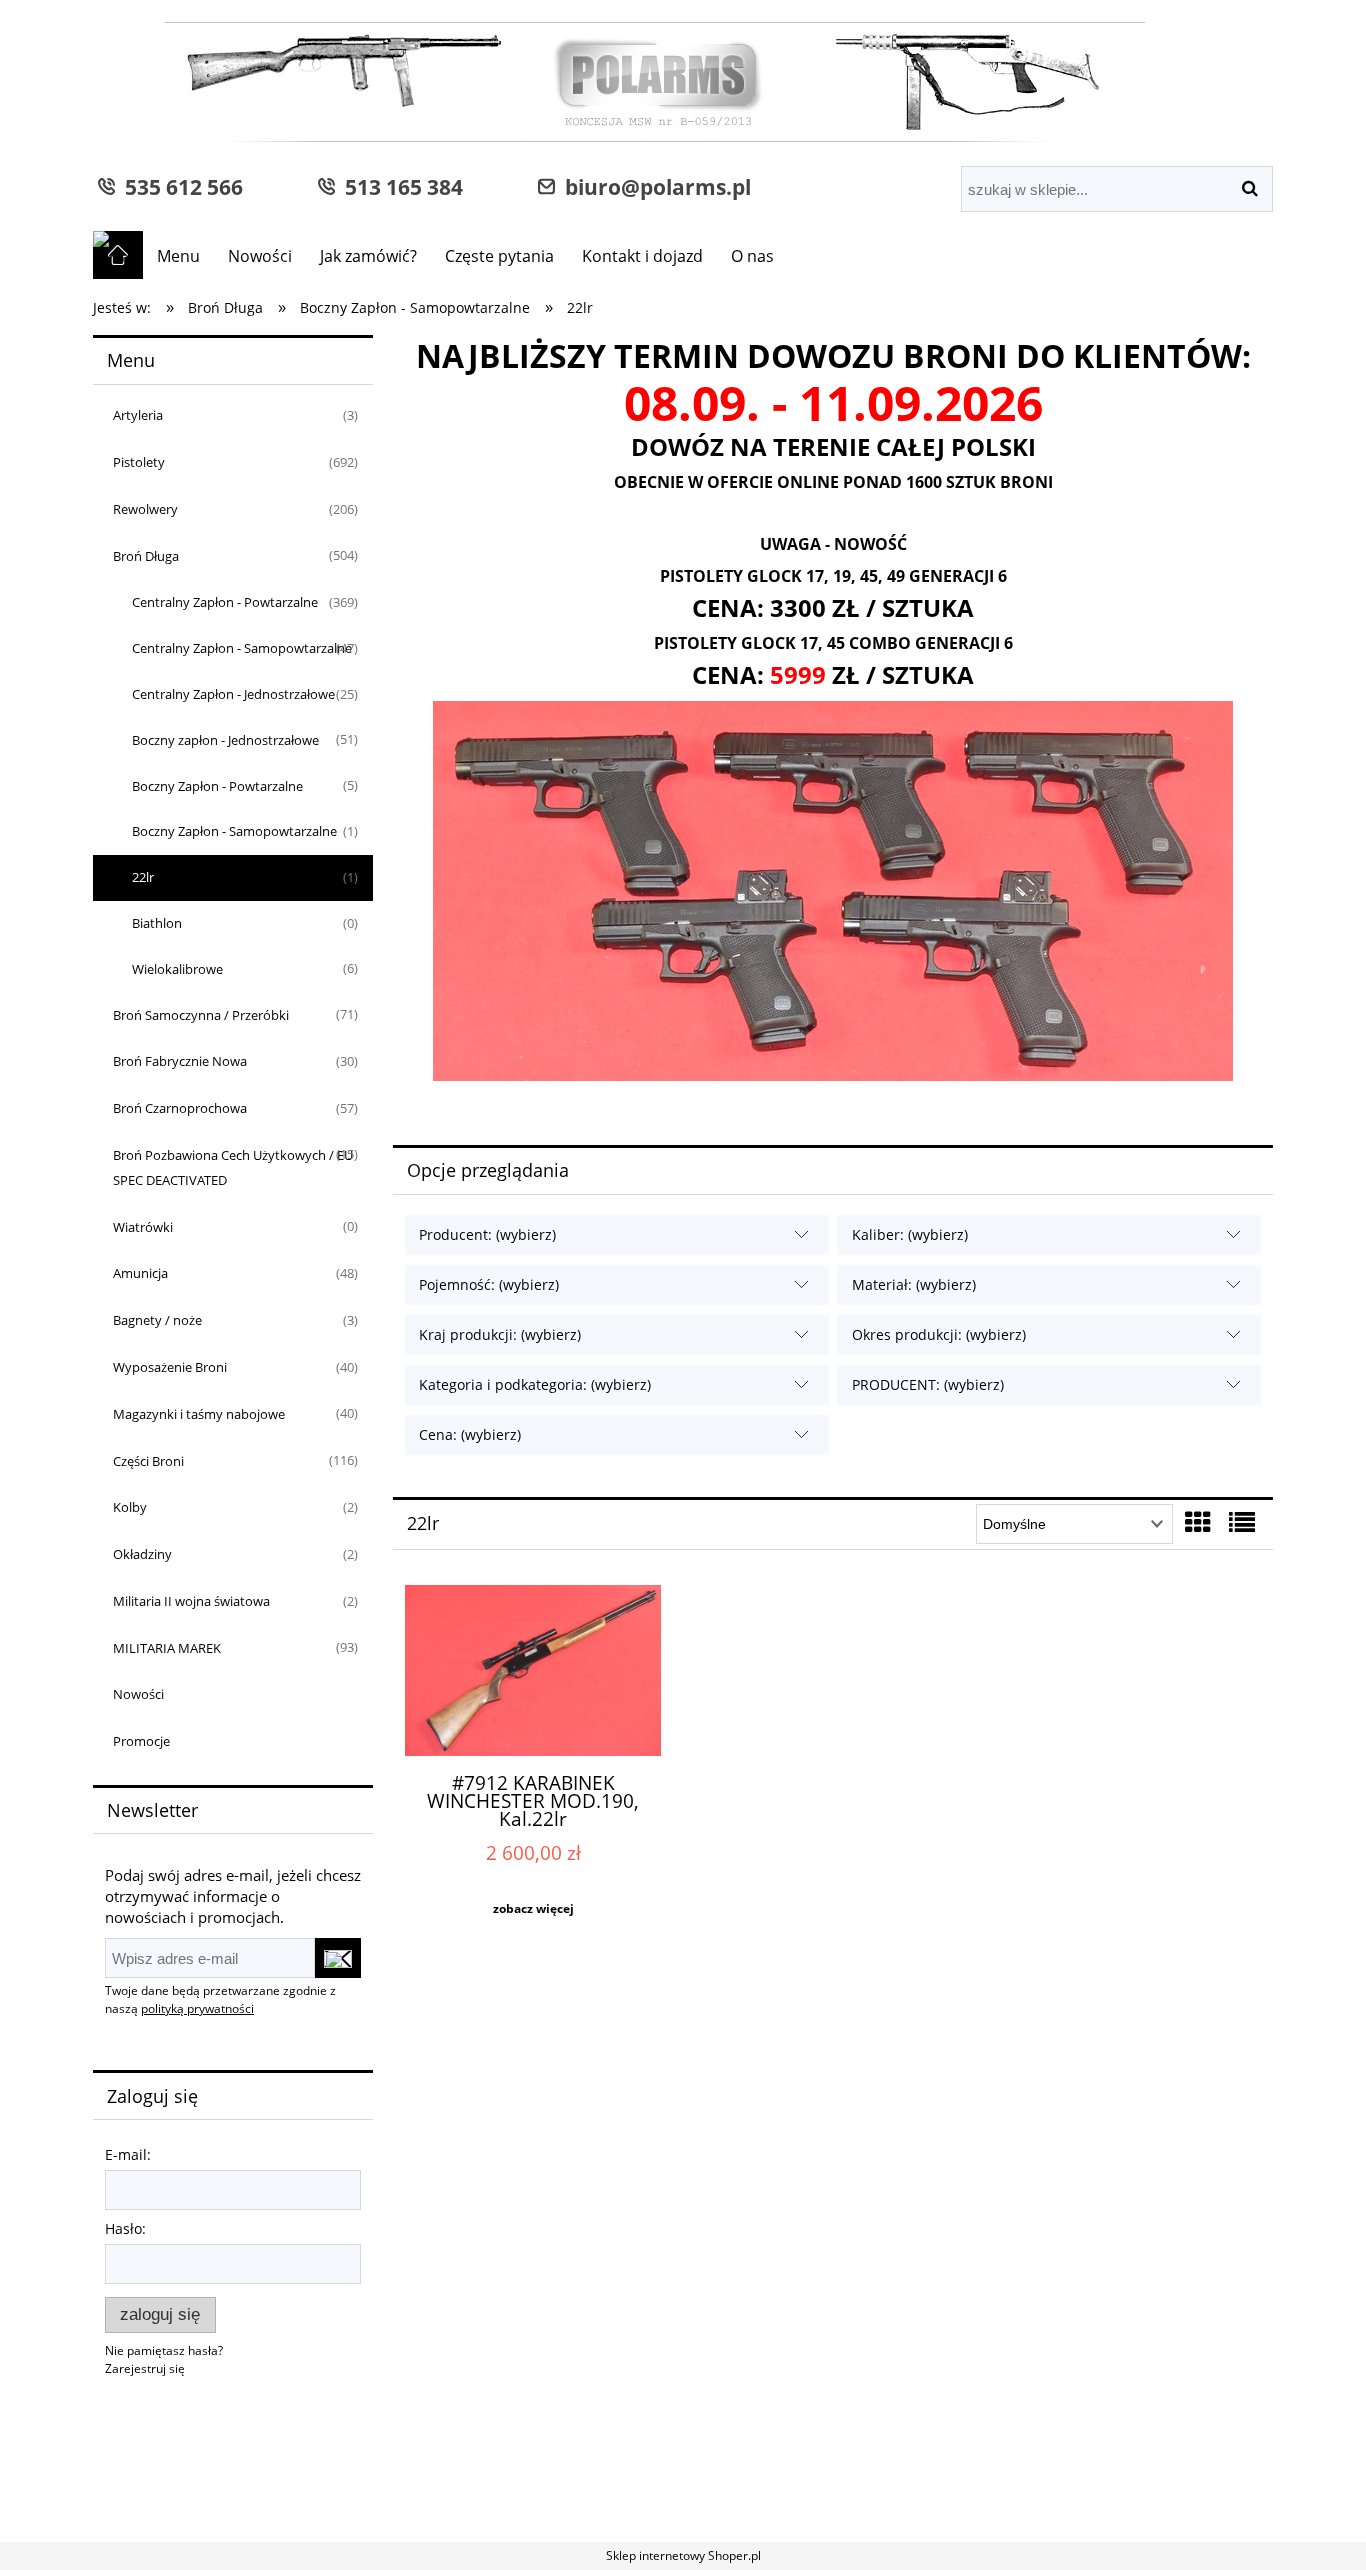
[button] (533, 1909)
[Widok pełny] (1242, 1522)
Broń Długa (146, 556)
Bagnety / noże (157, 1320)
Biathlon (157, 923)
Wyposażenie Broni (170, 1367)
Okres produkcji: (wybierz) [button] (939, 1334)
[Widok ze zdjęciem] (1198, 1522)
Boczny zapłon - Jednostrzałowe (225, 740)
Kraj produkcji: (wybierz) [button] (500, 1334)
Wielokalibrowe (177, 969)
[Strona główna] (619, 84)
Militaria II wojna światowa (191, 1601)
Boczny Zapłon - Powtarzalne (217, 786)
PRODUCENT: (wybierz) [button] (928, 1384)
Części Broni (148, 1461)
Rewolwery (145, 509)
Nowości (138, 1694)
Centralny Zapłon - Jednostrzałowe (233, 694)
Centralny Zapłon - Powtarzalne (225, 602)
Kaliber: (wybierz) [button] (910, 1234)
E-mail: (128, 2154)
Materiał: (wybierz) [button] (914, 1284)
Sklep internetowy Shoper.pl (683, 2555)
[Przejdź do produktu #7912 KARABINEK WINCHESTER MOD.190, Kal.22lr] (533, 1670)
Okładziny (142, 1554)
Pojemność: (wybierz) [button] (489, 1284)
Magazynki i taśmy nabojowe (199, 1414)
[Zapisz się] (338, 1958)
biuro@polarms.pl (653, 186)
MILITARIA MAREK (167, 1648)
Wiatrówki (143, 1227)
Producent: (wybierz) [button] (487, 1234)
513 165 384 (399, 186)
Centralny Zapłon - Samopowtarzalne (242, 648)
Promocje (141, 1741)
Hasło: (125, 2228)
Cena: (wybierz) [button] (470, 1434)
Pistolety (139, 462)
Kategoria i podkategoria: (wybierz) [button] (535, 1384)
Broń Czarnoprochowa (180, 1108)
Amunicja (140, 1273)
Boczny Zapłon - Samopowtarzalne (234, 831)
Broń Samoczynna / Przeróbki (201, 1015)
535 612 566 (179, 186)
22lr (143, 877)
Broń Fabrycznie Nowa (180, 1061)
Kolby (130, 1507)
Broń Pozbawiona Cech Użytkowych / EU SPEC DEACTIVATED (233, 1167)
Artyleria (138, 415)
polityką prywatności (197, 2008)
